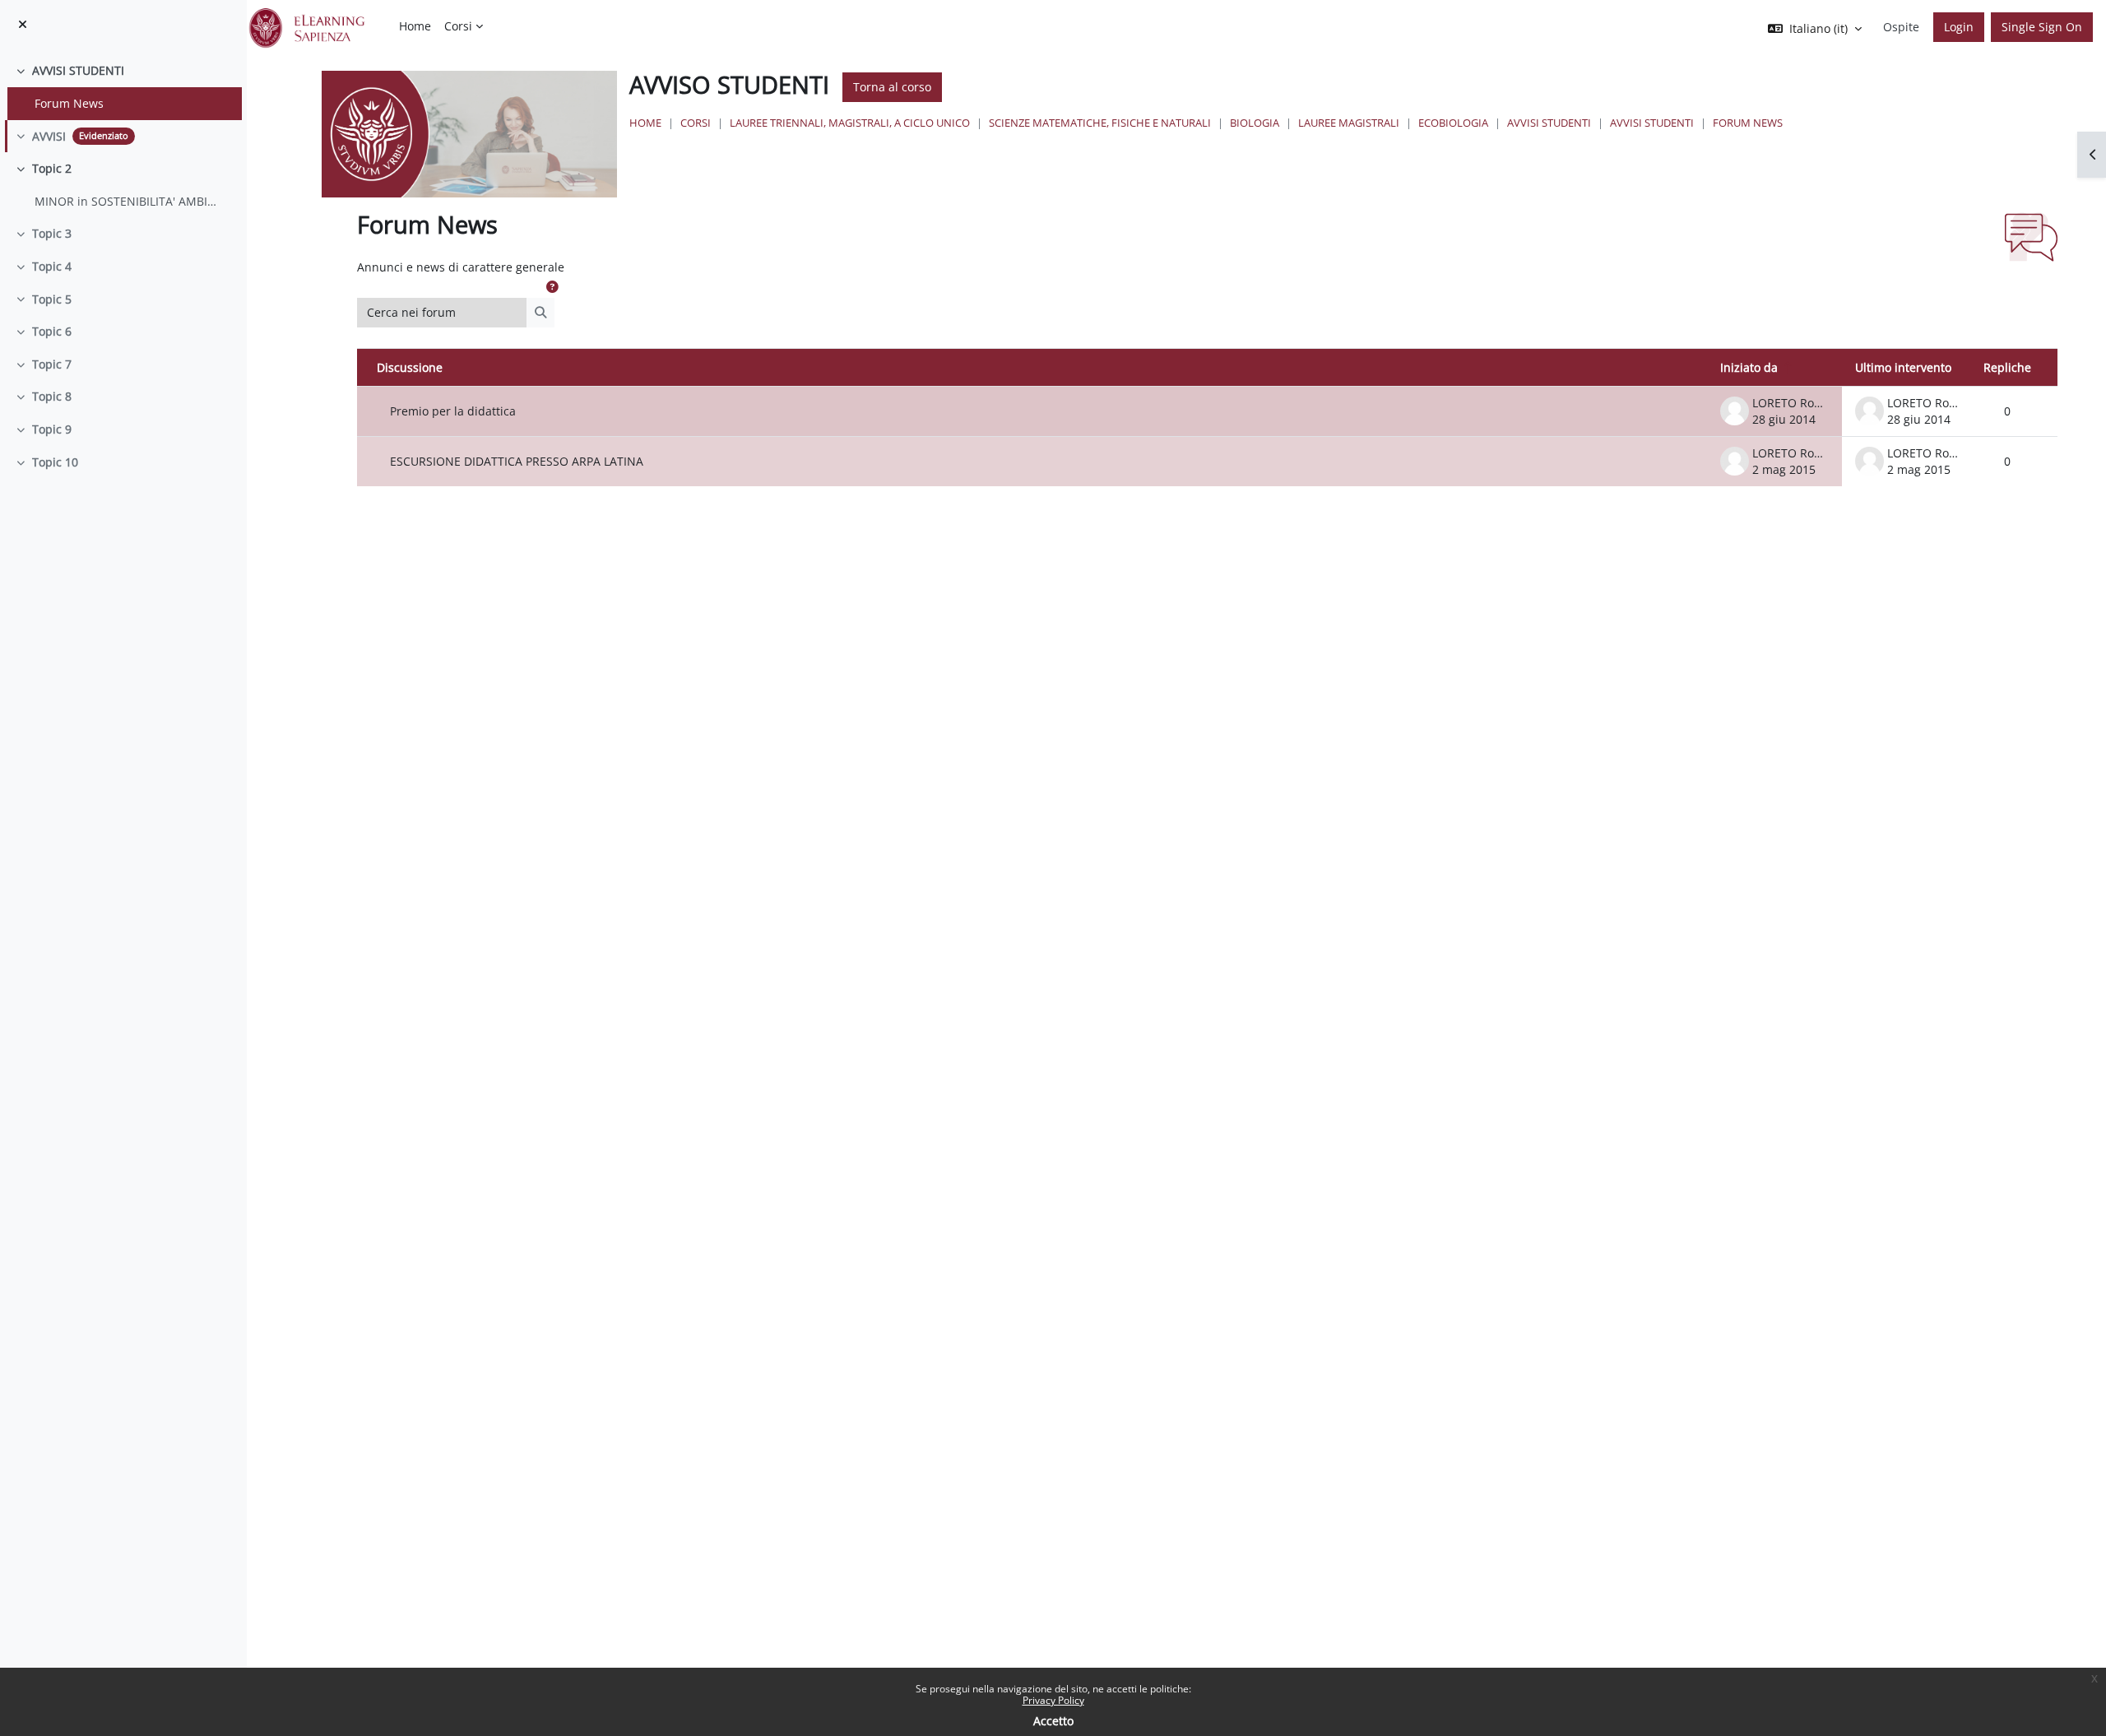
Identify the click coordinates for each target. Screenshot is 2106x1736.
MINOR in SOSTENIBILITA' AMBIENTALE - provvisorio (126, 201)
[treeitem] (123, 87)
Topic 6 (52, 331)
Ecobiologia (1453, 123)
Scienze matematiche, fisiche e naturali (1100, 123)
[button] (552, 287)
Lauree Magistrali (1349, 123)
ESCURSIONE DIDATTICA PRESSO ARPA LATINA (517, 461)
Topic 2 (52, 168)
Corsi (696, 123)
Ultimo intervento (1903, 367)
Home (645, 123)
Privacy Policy (1053, 1700)
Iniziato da (1749, 367)
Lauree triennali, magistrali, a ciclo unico (850, 123)
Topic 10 (55, 462)
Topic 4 (52, 266)
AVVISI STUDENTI (78, 70)
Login (1959, 27)
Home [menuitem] (415, 26)
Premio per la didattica (453, 411)
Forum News (69, 103)
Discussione (410, 367)
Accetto (1053, 1721)
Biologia (1255, 123)
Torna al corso (892, 87)
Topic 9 (52, 429)
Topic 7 (52, 364)
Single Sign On (2042, 27)
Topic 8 (52, 396)
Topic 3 (52, 233)
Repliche (2007, 367)
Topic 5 (52, 299)
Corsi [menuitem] (458, 26)
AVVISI (49, 136)
